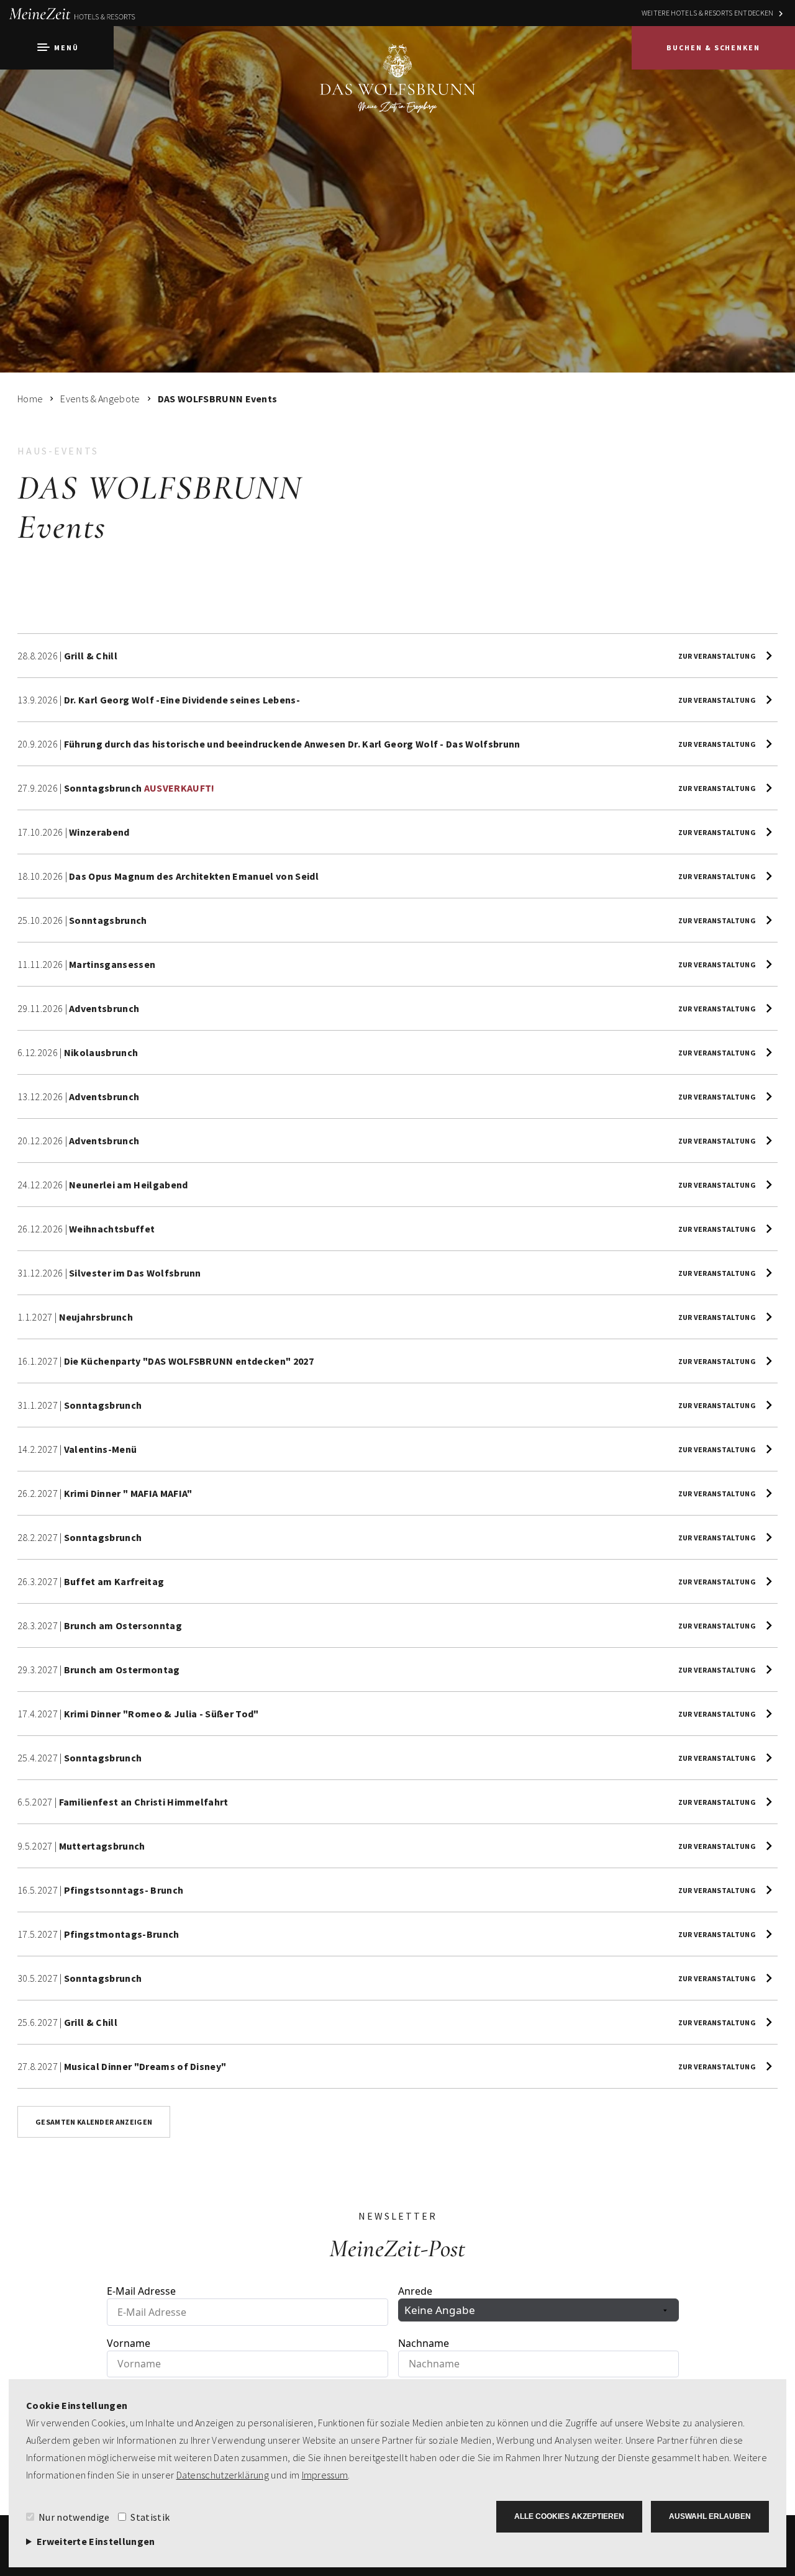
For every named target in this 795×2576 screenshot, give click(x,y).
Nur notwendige (74, 2517)
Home (30, 399)
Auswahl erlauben (710, 2516)
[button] (57, 48)
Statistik (150, 2517)
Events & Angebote (100, 399)
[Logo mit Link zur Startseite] (397, 90)
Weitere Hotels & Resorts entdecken (708, 13)
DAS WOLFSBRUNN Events (218, 399)
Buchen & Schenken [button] (713, 47)
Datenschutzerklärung (223, 2475)
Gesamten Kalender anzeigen (94, 2122)
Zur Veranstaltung (717, 656)
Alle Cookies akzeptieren (569, 2516)
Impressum (325, 2475)
